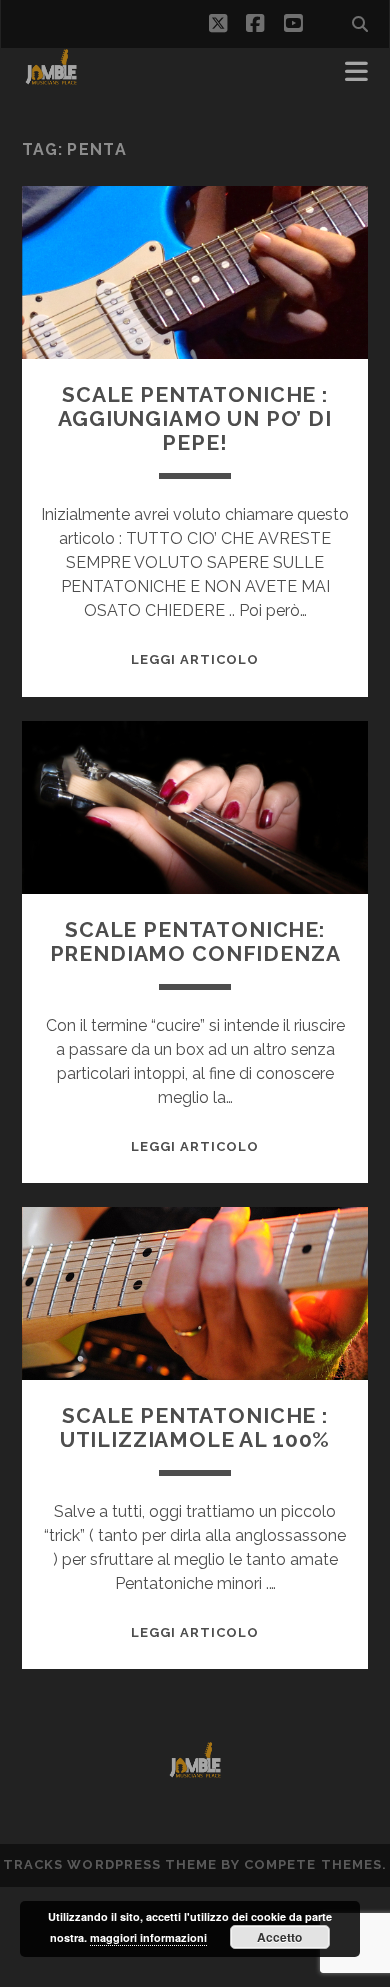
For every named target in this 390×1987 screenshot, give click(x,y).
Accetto (279, 1937)
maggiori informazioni (148, 1937)
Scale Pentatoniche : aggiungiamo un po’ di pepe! (195, 418)
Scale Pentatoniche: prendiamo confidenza (195, 941)
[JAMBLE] (51, 78)
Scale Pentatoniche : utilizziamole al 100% (195, 1427)
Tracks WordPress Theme (110, 1864)
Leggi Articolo (195, 659)
